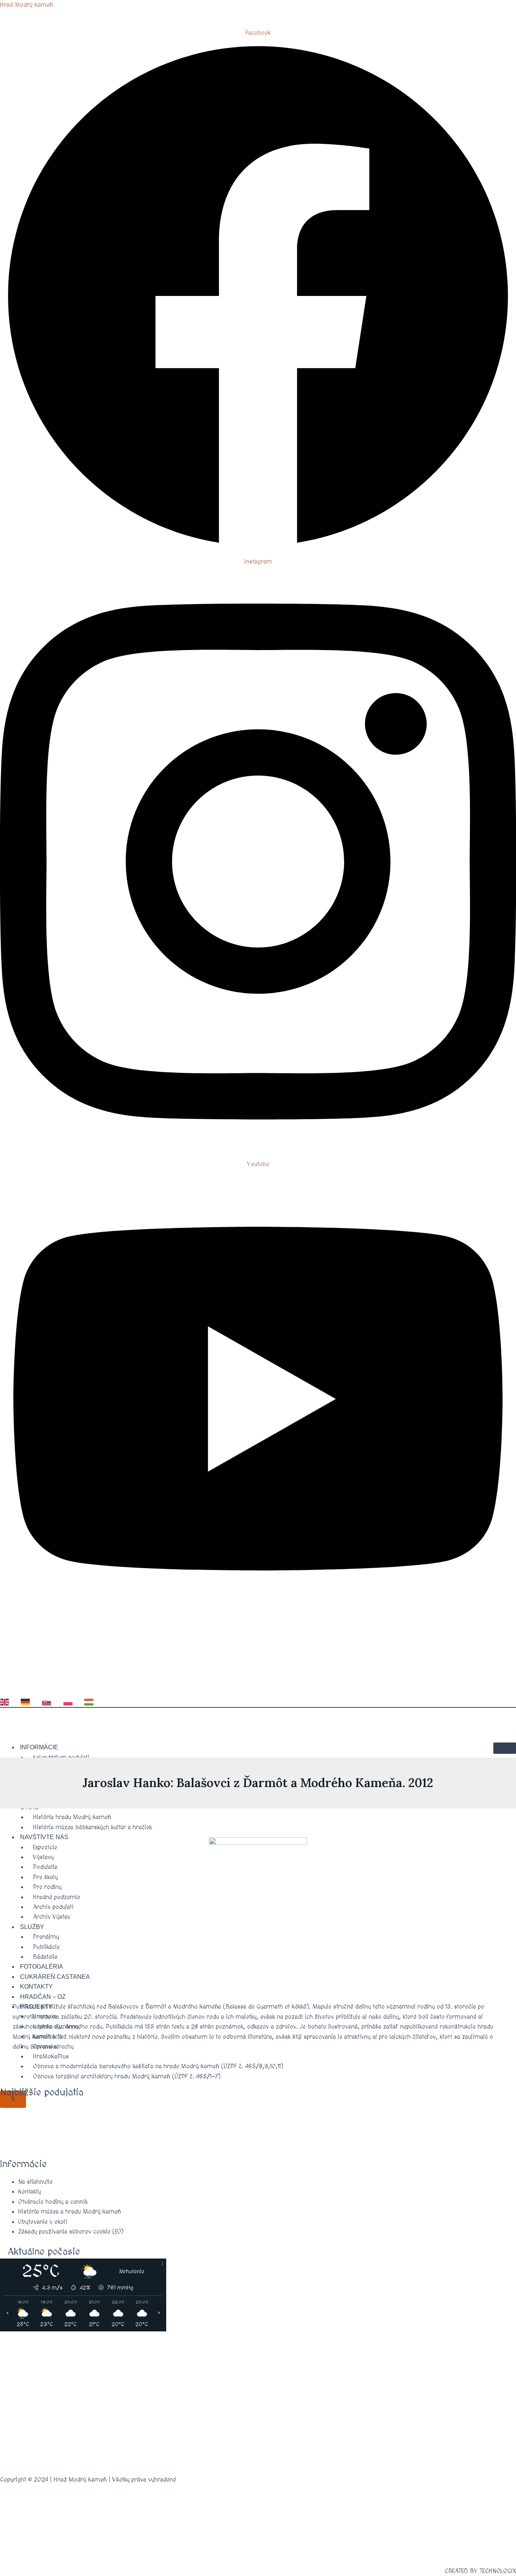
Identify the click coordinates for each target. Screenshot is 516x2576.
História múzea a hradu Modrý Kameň (70, 2212)
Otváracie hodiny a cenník (53, 2202)
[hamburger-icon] (505, 1748)
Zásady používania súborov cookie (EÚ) (71, 2232)
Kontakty (29, 2192)
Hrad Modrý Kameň (26, 5)
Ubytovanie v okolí (43, 2222)
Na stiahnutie (35, 2182)
